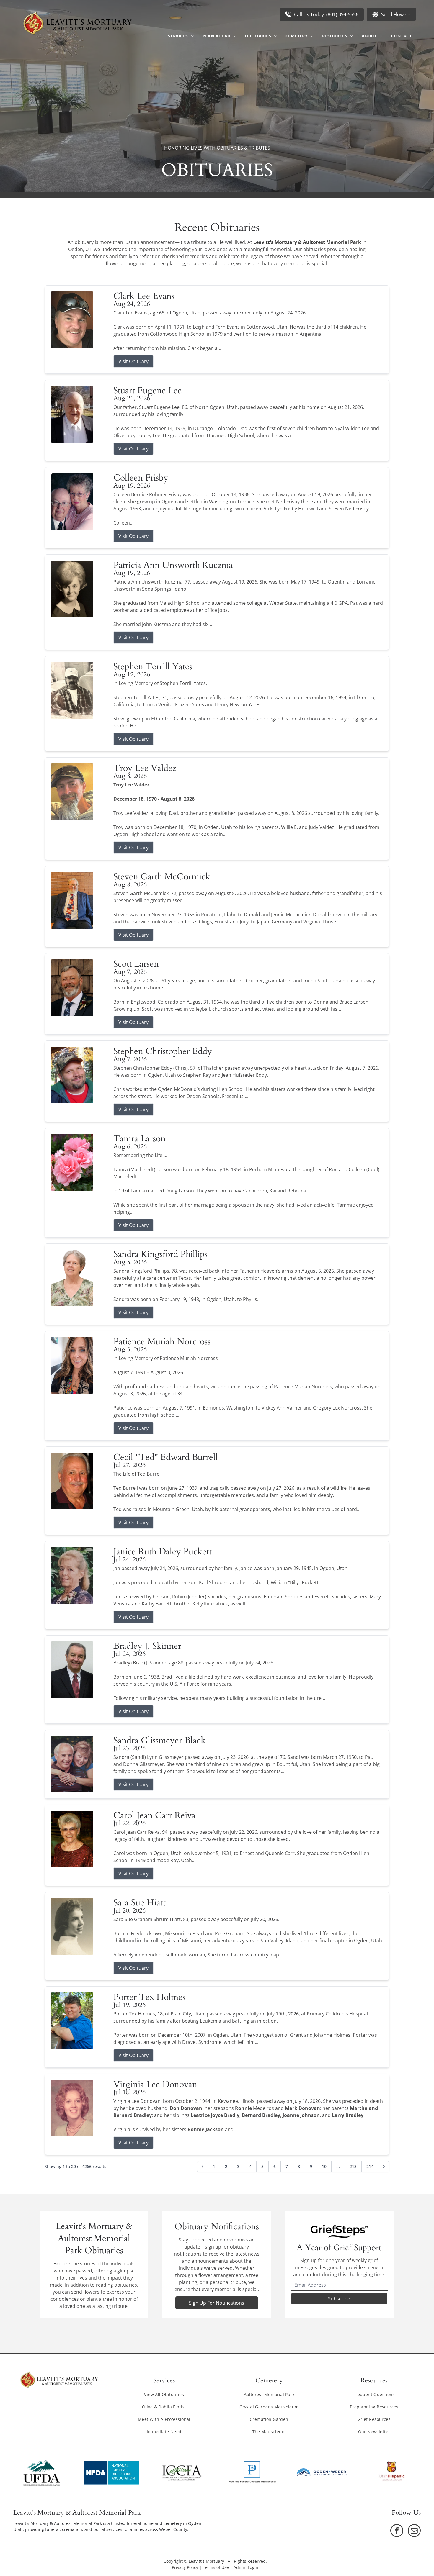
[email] (414, 2531)
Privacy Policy (185, 2567)
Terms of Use (216, 2567)
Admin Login (246, 2567)
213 (353, 2166)
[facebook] (397, 2531)
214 (370, 2166)
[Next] (384, 2167)
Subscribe (339, 2299)
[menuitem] (181, 36)
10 (324, 2166)
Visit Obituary (133, 361)
